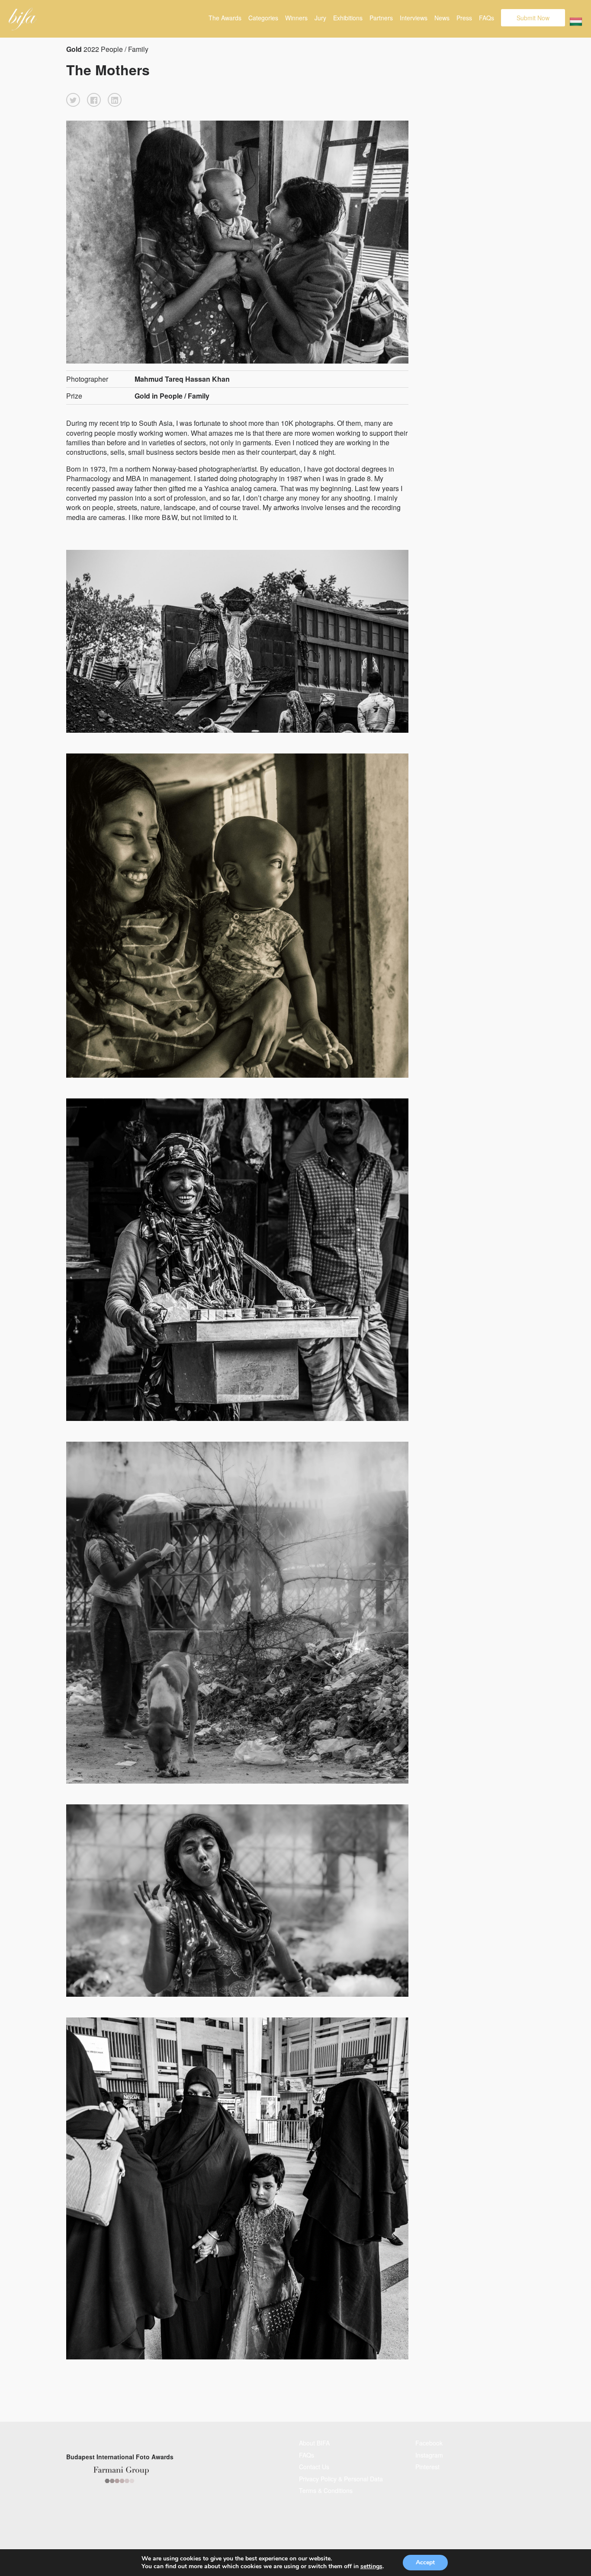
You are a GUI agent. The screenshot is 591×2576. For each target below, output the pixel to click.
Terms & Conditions (326, 2490)
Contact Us (314, 2467)
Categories (263, 18)
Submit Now (533, 18)
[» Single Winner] (23, 19)
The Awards (225, 18)
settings (371, 2566)
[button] (73, 100)
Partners (381, 18)
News (442, 18)
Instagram (429, 2455)
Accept (425, 2562)
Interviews (414, 18)
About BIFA (314, 2443)
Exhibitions (348, 18)
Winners (296, 18)
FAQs (487, 18)
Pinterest (427, 2467)
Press (464, 18)
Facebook (429, 2443)
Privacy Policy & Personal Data (341, 2479)
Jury (320, 18)
